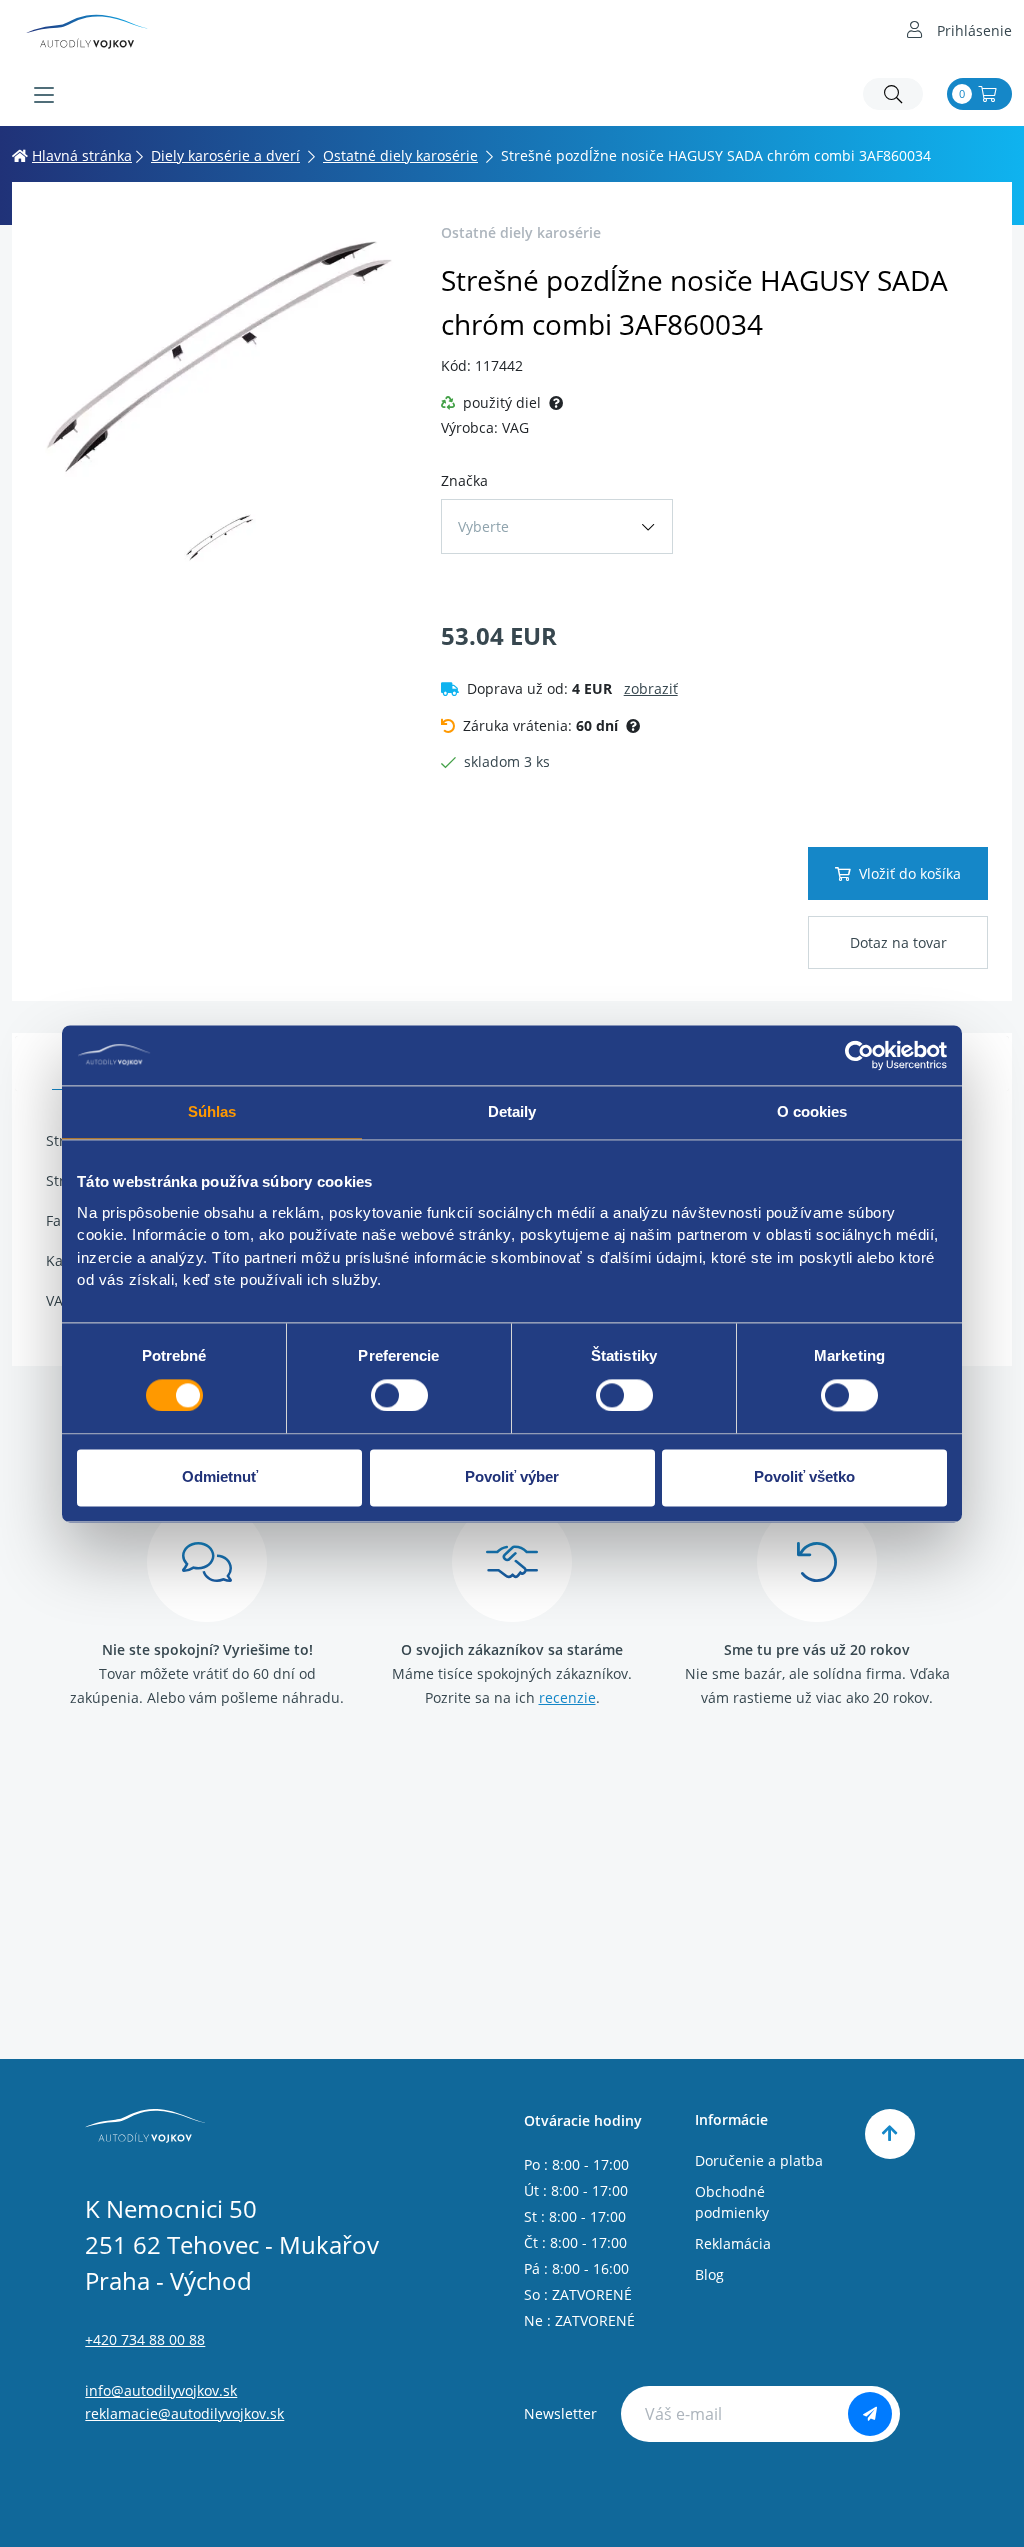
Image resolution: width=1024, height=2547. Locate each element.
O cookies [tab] (812, 1111)
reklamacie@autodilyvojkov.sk (184, 2413)
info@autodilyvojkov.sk (161, 2390)
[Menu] (44, 95)
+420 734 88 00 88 (145, 2339)
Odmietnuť (220, 1477)
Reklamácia (733, 2243)
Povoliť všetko (804, 1477)
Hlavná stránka (82, 155)
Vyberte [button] (483, 526)
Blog (709, 2274)
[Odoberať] (870, 2414)
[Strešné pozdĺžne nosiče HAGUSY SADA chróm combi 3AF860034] (220, 356)
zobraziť (651, 688)
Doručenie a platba (759, 2160)
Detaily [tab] (512, 1111)
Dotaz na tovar (898, 942)
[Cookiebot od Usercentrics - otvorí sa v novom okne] (859, 1055)
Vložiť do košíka (910, 873)
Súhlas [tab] (212, 1111)
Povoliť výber (512, 1477)
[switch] (399, 1395)
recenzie (567, 1697)
